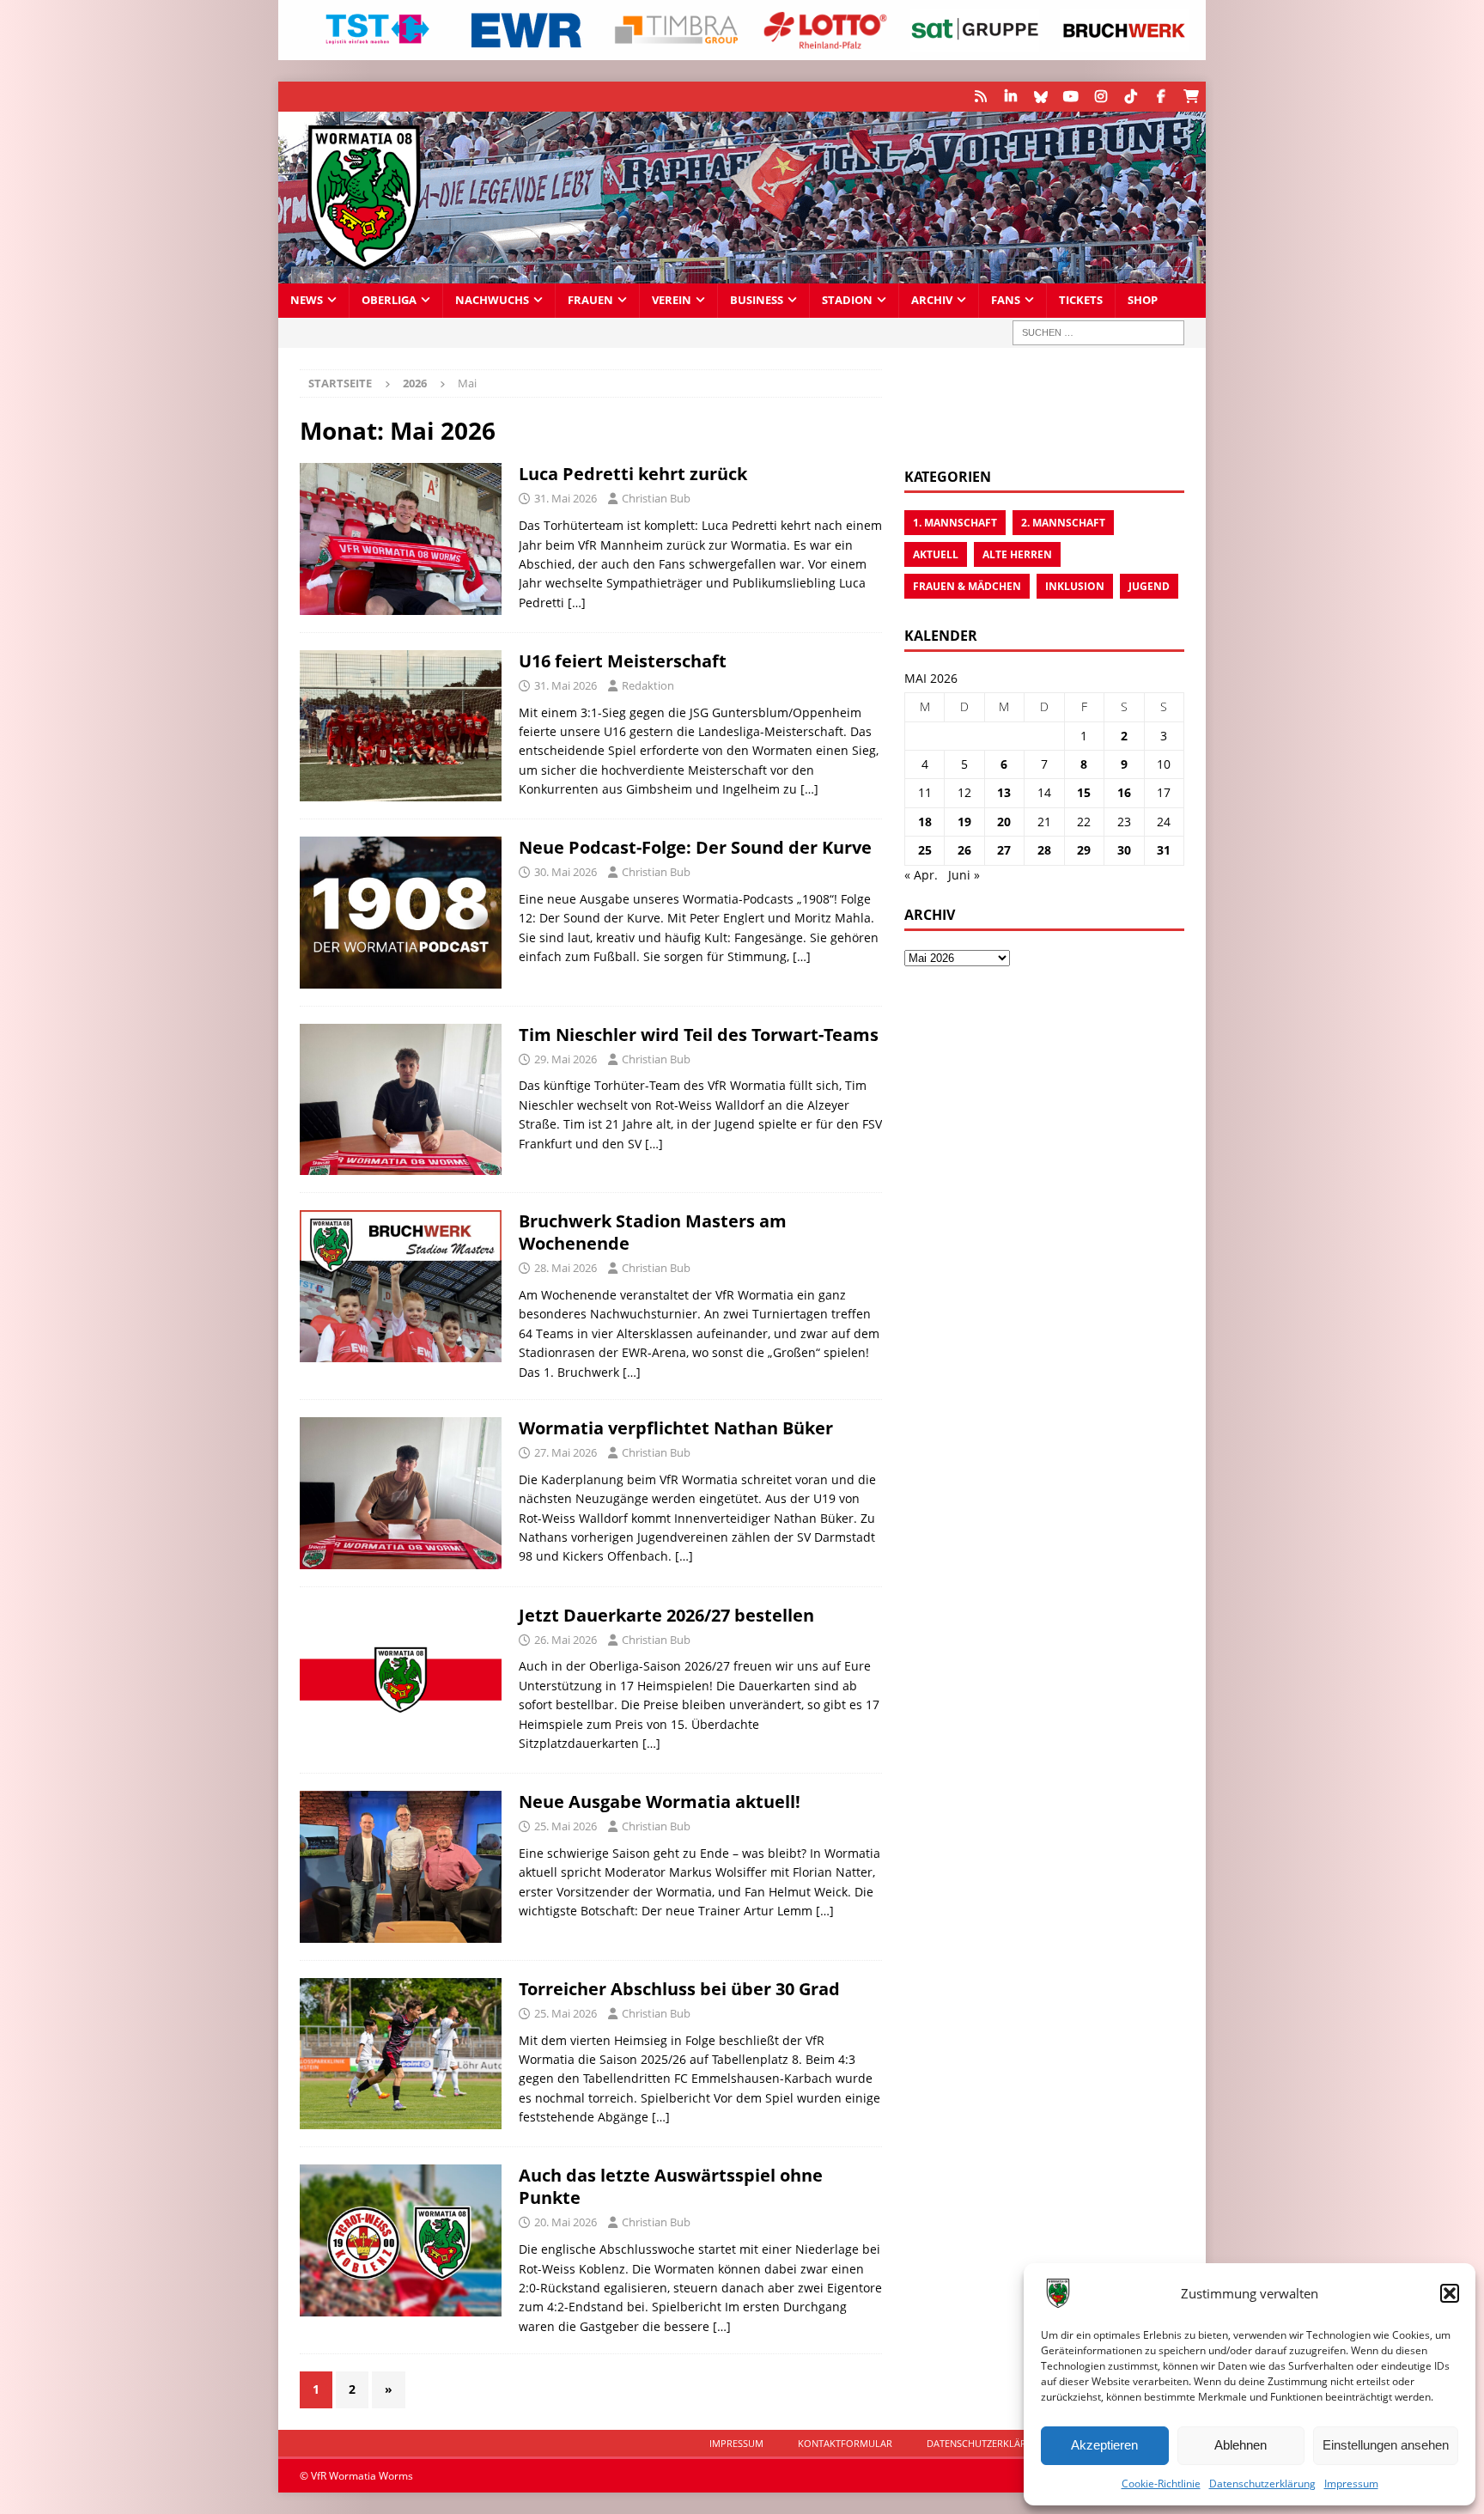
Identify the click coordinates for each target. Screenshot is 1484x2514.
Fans (1006, 300)
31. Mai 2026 (566, 498)
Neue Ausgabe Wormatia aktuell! (660, 1802)
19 (964, 822)
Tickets (1081, 300)
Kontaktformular (845, 2443)
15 (1084, 792)
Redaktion (648, 685)
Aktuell (936, 554)
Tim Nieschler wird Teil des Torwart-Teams (699, 1035)
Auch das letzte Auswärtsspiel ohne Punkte (671, 2186)
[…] (577, 603)
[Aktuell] (401, 726)
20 (1004, 822)
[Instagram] (1101, 97)
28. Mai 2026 (566, 1268)
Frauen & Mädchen (967, 586)
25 (925, 850)
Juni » (964, 875)
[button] (1450, 2293)
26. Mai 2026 (566, 1640)
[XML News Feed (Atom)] (980, 97)
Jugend (1149, 586)
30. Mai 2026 (566, 872)
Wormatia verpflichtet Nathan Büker (676, 1428)
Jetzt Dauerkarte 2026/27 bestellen (666, 1615)
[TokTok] (1131, 97)
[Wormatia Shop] (1191, 97)
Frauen (590, 300)
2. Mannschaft (1063, 523)
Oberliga (389, 300)
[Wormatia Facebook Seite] (1161, 97)
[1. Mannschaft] (401, 539)
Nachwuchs (492, 300)
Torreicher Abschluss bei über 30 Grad (679, 1989)
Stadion (847, 300)
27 (1004, 850)
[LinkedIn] (1010, 97)
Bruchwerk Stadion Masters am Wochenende (653, 1232)
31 (1164, 850)
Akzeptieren (1104, 2445)
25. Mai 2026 (566, 1826)
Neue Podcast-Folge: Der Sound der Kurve (695, 847)
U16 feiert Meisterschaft (623, 661)
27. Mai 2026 (566, 1452)
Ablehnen (1241, 2445)
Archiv (932, 300)
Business (757, 300)
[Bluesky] (1040, 97)
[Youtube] (1070, 97)
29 (1084, 850)
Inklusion (1075, 586)
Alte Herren (1017, 554)
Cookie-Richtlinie (1161, 2484)
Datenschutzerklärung (1262, 2484)
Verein (672, 300)
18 (925, 822)
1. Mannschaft (955, 523)
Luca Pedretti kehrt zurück (633, 474)
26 (964, 850)
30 (1124, 850)
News (307, 300)
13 (1004, 792)
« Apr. (921, 875)
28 (1044, 850)
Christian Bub (656, 498)
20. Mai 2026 (566, 2222)
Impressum (1351, 2484)
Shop (1143, 300)
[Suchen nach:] (1098, 333)
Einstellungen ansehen (1386, 2445)
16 (1124, 792)
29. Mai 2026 (566, 1059)
